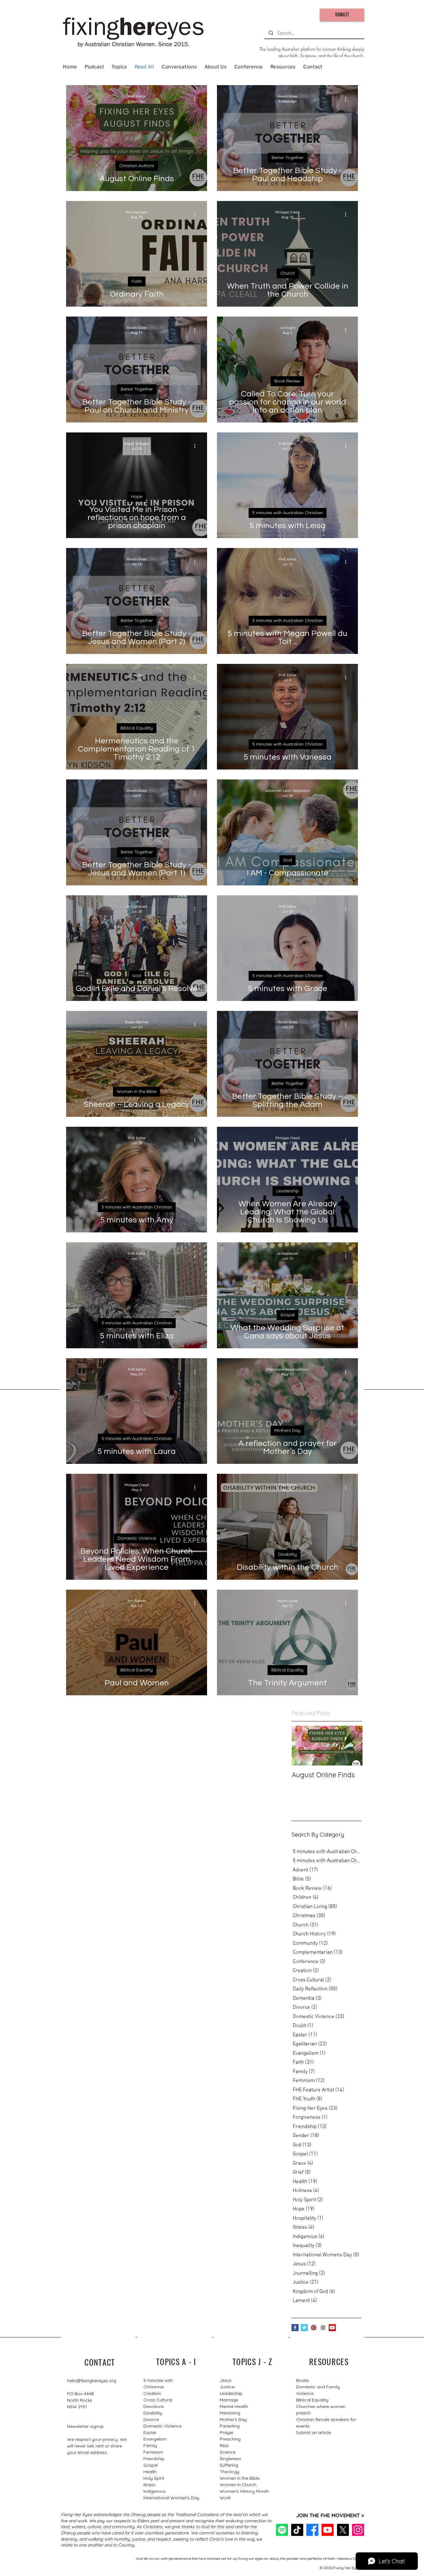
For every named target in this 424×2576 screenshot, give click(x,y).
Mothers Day (287, 1430)
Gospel (287, 1315)
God (287, 860)
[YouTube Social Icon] (332, 2328)
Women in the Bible (137, 1091)
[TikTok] (297, 2530)
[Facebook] (312, 2530)
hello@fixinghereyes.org (92, 2381)
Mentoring (230, 2413)
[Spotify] (282, 2530)
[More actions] (197, 99)
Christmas (154, 2387)
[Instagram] (358, 2530)
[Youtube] (328, 2530)
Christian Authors (137, 166)
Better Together (288, 158)
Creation (152, 2393)
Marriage (229, 2400)
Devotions (154, 2406)
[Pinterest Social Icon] (314, 2328)
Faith (137, 281)
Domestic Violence (137, 1538)
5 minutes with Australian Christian (288, 513)
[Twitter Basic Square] (304, 2328)
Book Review (287, 381)
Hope (137, 496)
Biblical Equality (137, 728)
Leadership (288, 1191)
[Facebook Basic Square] (295, 2328)
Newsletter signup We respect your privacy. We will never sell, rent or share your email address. (97, 2439)
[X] (343, 2530)
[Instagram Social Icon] (323, 2328)
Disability (287, 1554)
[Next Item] (353, 1746)
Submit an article (313, 2432)
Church (288, 273)
